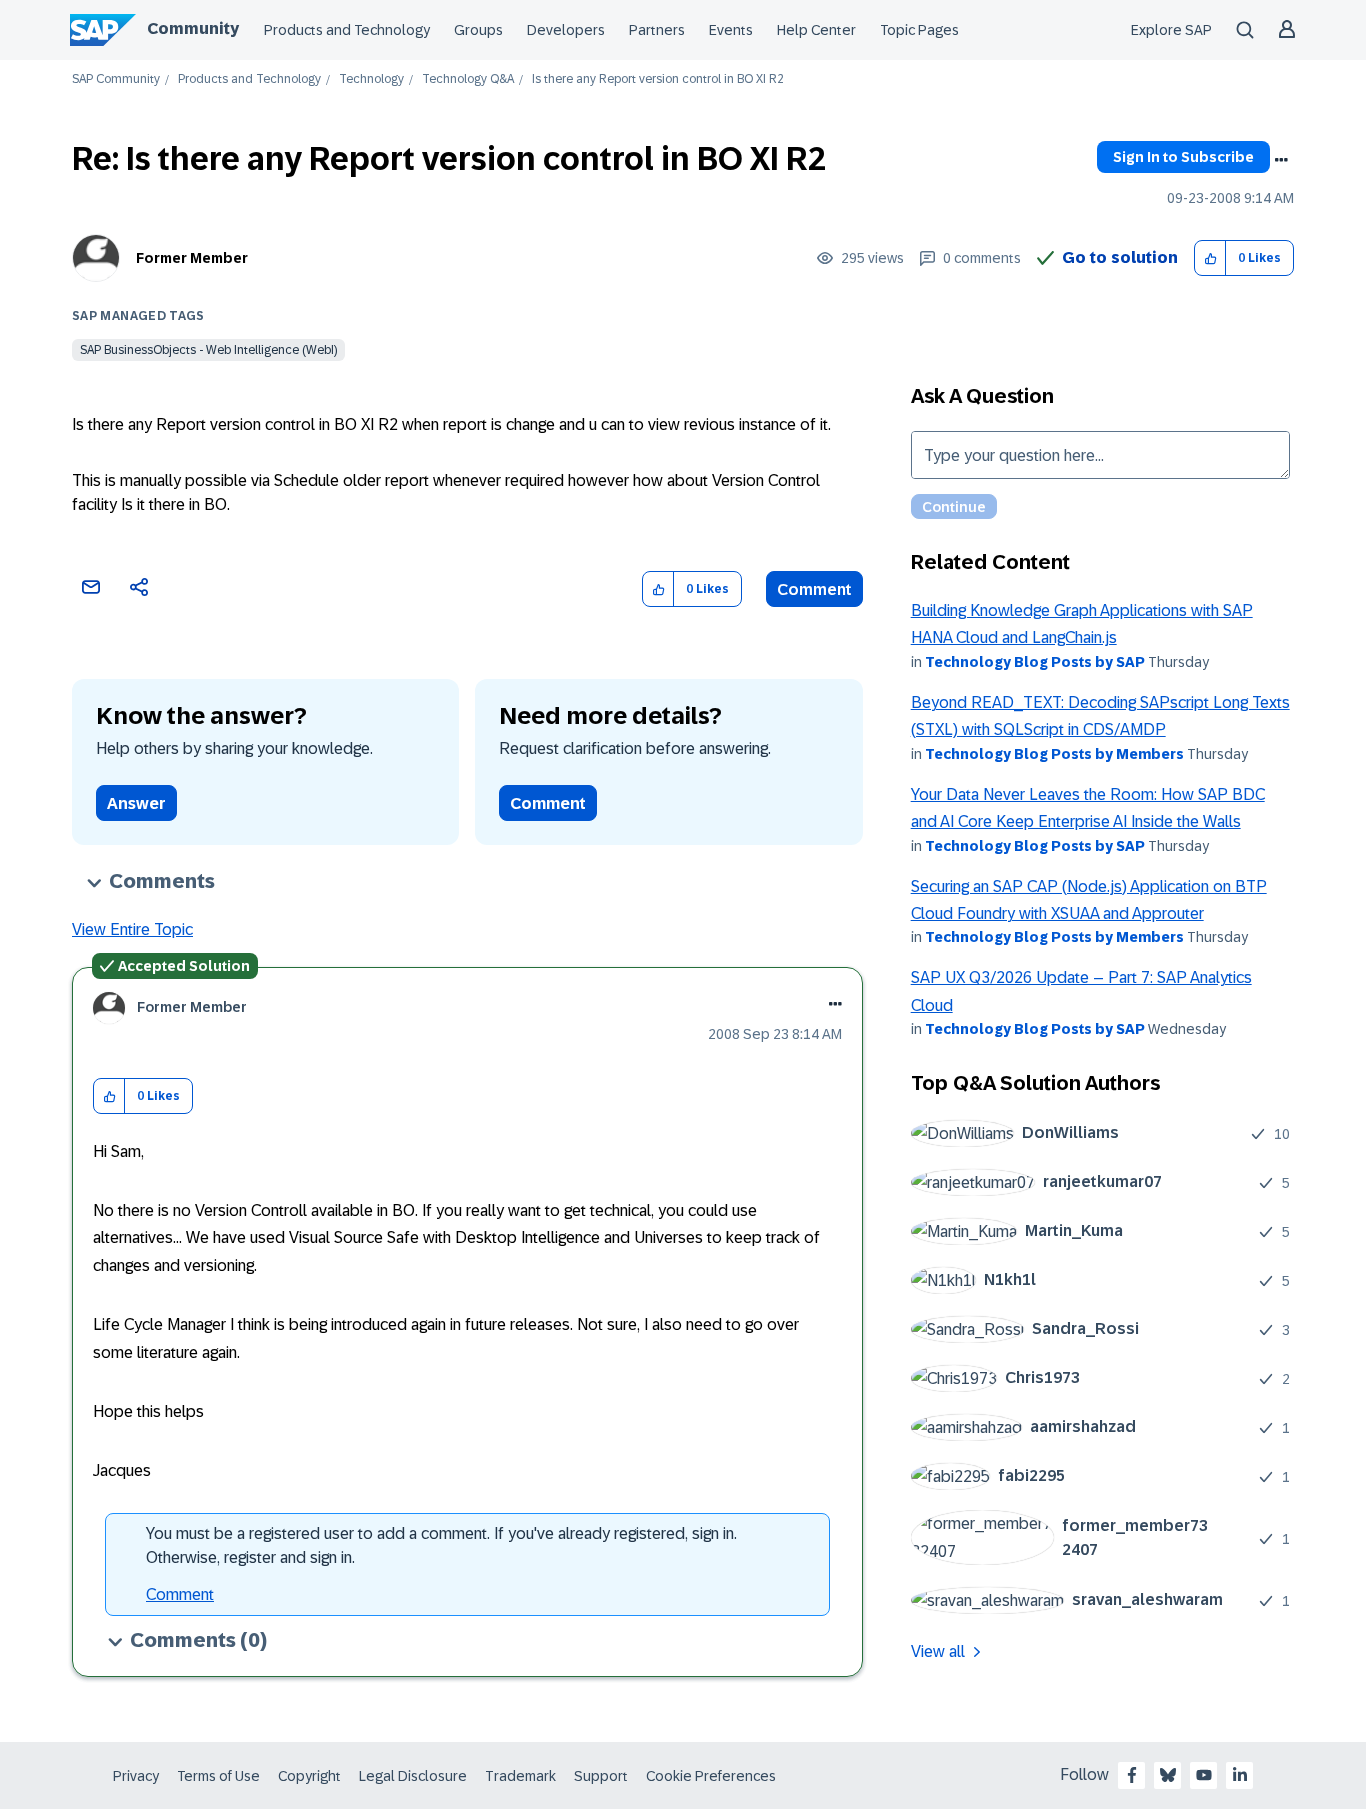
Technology (371, 79)
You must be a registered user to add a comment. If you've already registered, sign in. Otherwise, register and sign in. (441, 1545)
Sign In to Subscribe (1183, 157)
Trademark (520, 1776)
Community (193, 28)
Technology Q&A (468, 79)
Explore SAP (1171, 30)
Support (601, 1776)
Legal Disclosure (413, 1776)
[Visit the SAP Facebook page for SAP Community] (1132, 1775)
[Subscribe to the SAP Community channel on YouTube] (1204, 1775)
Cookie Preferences (711, 1776)
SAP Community (116, 79)
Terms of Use (218, 1776)
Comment (814, 589)
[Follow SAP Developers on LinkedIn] (1240, 1775)
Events (731, 30)
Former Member (192, 258)
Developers (566, 30)
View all (938, 1651)
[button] (1210, 258)
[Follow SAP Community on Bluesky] (1168, 1775)
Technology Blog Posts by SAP (1035, 662)
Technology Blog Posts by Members (1054, 754)
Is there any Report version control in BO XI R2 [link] (658, 79)
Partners (657, 30)
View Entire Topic (132, 929)
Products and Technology (347, 30)
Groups (478, 30)
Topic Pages (919, 30)
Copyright (309, 1776)
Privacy (136, 1776)
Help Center (816, 30)
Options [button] (1281, 160)
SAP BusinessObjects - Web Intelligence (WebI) (208, 350)
